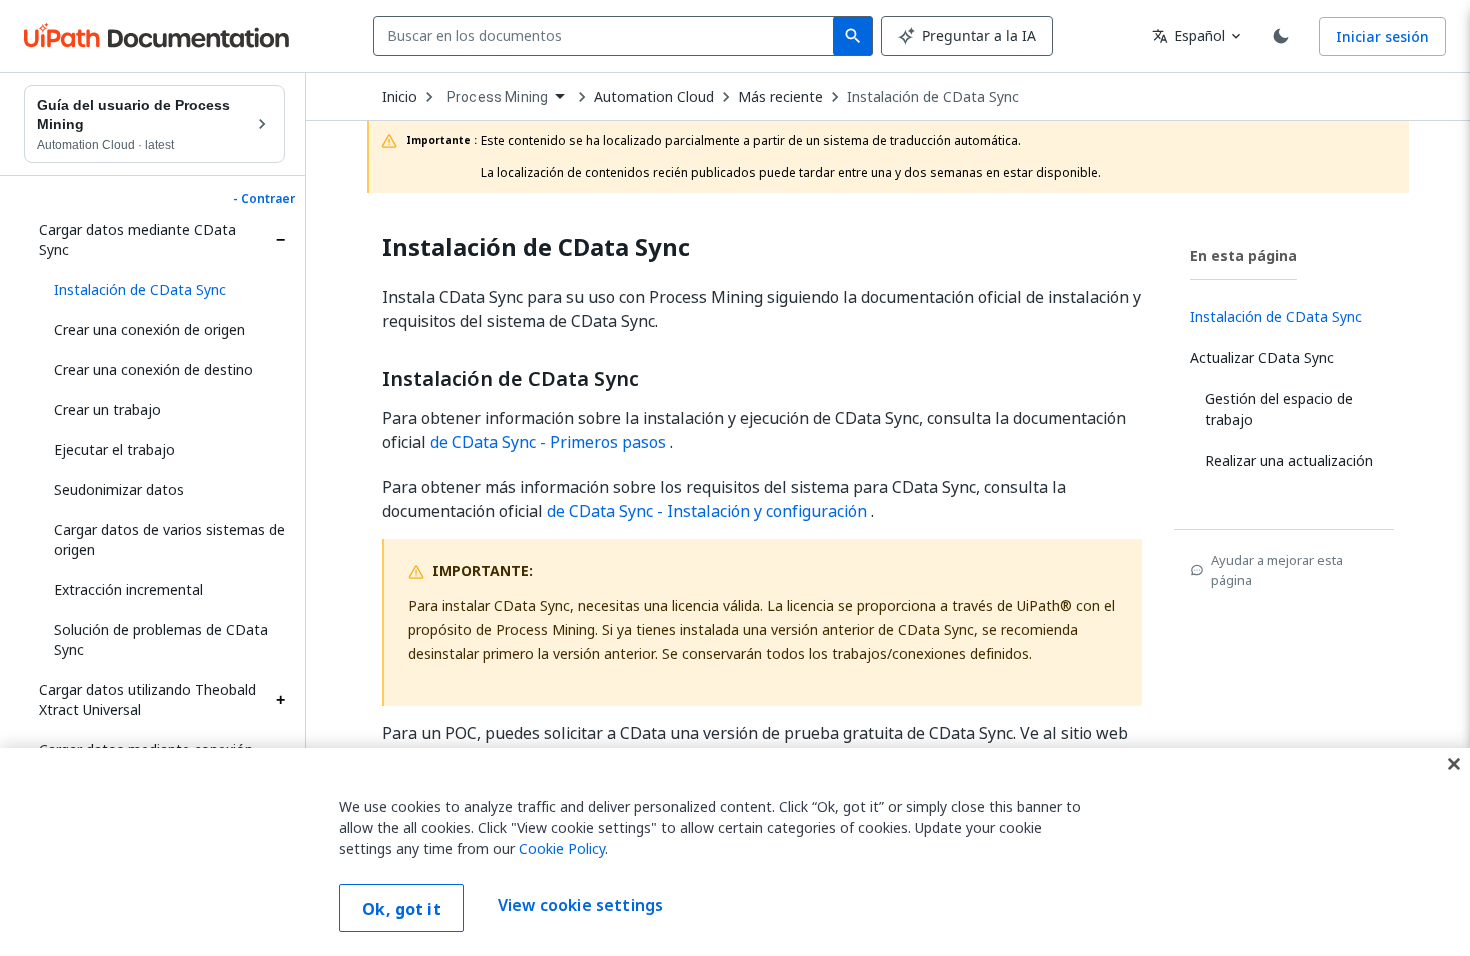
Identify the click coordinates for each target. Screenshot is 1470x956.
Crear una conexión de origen (149, 329)
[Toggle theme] (1281, 36)
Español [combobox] (1188, 35)
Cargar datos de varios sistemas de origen (169, 539)
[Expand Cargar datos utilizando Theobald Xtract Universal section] (280, 700)
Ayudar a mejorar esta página (1277, 570)
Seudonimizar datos (119, 489)
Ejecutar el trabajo (114, 449)
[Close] (1454, 764)
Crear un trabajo (107, 409)
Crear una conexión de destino (153, 369)
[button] (162, 290)
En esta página (1243, 255)
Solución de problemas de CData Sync (161, 639)
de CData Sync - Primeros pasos (548, 442)
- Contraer (264, 199)
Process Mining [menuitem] (497, 97)
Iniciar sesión (1382, 36)
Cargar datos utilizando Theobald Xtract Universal (147, 699)
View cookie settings (580, 906)
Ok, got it (401, 909)
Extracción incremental (128, 589)
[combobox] (607, 36)
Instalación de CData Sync (933, 97)
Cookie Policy (562, 848)
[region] (735, 852)
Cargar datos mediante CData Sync (137, 239)
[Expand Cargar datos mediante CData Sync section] (280, 240)
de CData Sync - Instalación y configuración (707, 511)
